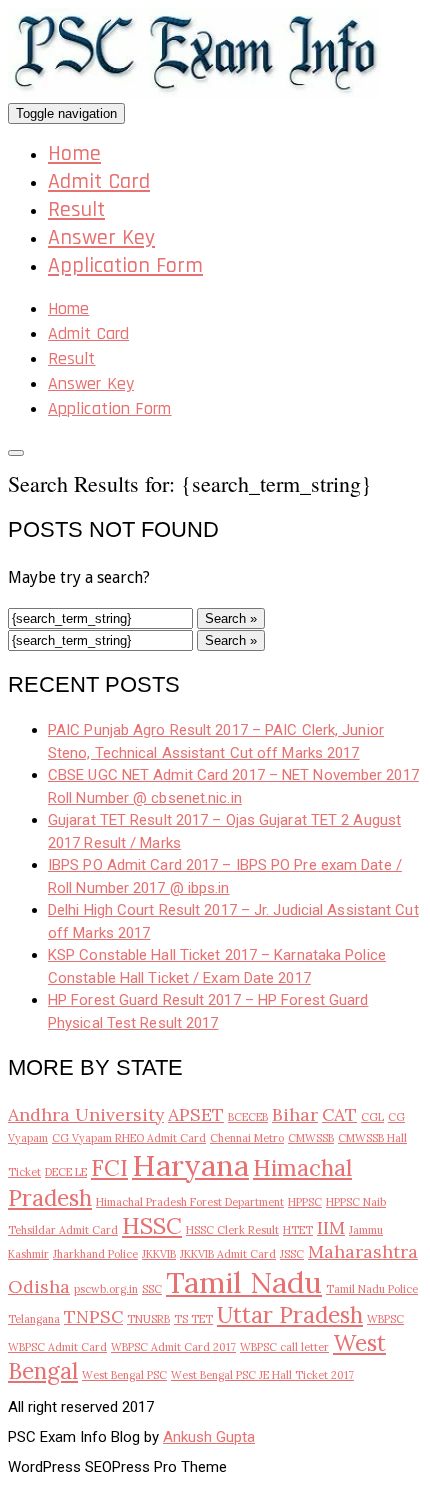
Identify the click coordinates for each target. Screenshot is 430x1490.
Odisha (39, 1286)
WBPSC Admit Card (57, 1347)
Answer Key (101, 238)
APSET (196, 1114)
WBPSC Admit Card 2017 (173, 1347)
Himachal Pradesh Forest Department (190, 1202)
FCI (109, 1168)
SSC (152, 1289)
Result (76, 210)
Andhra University (86, 1114)
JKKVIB (159, 1254)
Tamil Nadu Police (372, 1289)
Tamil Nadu (244, 1282)
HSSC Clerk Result (232, 1230)
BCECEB (248, 1117)
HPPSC (305, 1202)
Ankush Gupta (209, 1437)
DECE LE (66, 1172)
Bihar (295, 1114)
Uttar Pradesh (290, 1315)
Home (74, 154)
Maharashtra (363, 1251)
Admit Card (99, 182)
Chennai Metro (247, 1138)
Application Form (125, 266)
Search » (231, 618)
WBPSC (385, 1319)
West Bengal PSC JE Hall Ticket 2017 (262, 1375)
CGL (372, 1117)
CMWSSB (311, 1138)
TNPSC (93, 1316)
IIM (331, 1227)
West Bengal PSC (124, 1375)
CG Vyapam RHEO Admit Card (129, 1138)
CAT (339, 1114)
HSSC (152, 1226)
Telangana (34, 1319)
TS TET (193, 1319)
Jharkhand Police (95, 1254)
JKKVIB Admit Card (228, 1254)
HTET (298, 1230)
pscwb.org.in (106, 1289)
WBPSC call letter (284, 1347)
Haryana (190, 1165)
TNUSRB (148, 1319)
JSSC (292, 1254)
